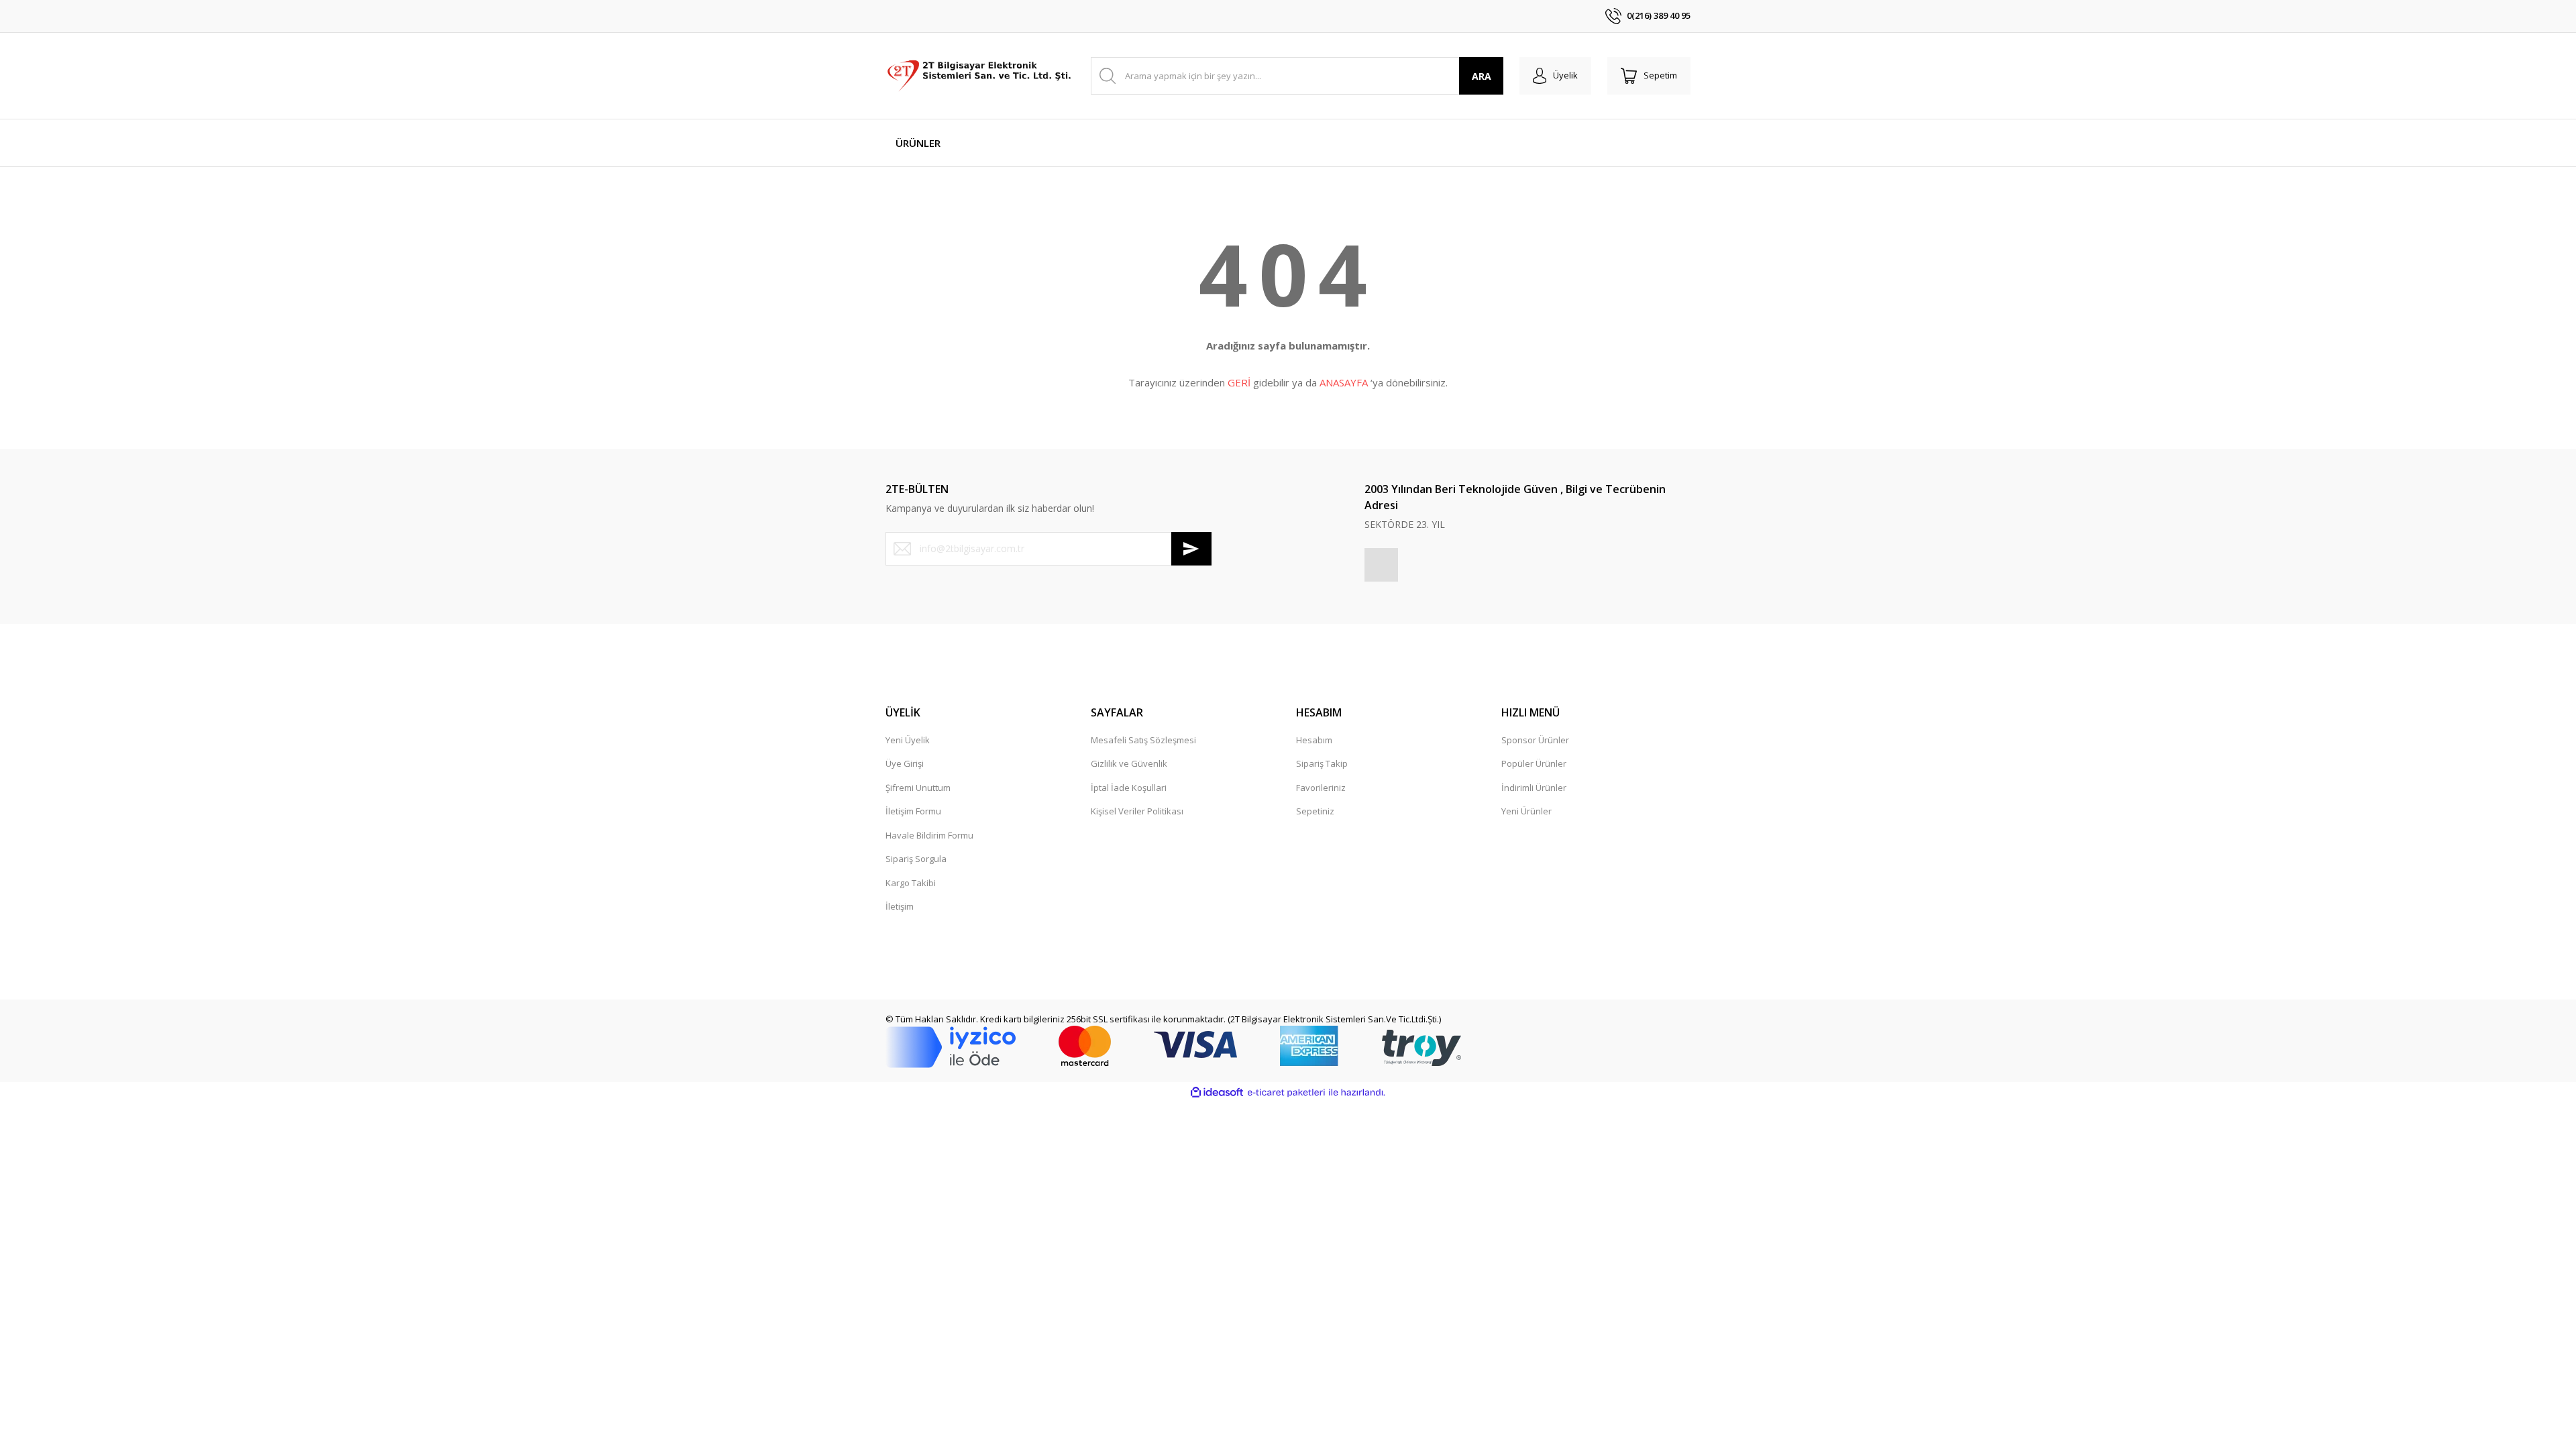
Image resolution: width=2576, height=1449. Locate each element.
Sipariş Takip (1322, 763)
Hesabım (1314, 740)
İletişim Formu (913, 811)
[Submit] (1191, 549)
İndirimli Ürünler (1534, 788)
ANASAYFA (1344, 382)
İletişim (900, 906)
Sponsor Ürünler (1535, 740)
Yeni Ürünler (1526, 811)
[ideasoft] (1217, 1093)
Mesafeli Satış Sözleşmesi (1143, 740)
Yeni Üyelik (908, 740)
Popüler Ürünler (1534, 763)
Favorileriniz (1321, 788)
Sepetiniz (1315, 811)
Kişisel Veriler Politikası (1137, 811)
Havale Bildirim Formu (929, 835)
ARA (1482, 76)
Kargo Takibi (911, 883)
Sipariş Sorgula (916, 859)
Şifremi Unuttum (918, 788)
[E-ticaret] (1286, 1093)
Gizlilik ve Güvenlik (1129, 763)
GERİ (1239, 382)
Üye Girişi (905, 763)
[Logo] (980, 75)
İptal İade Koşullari (1129, 788)
